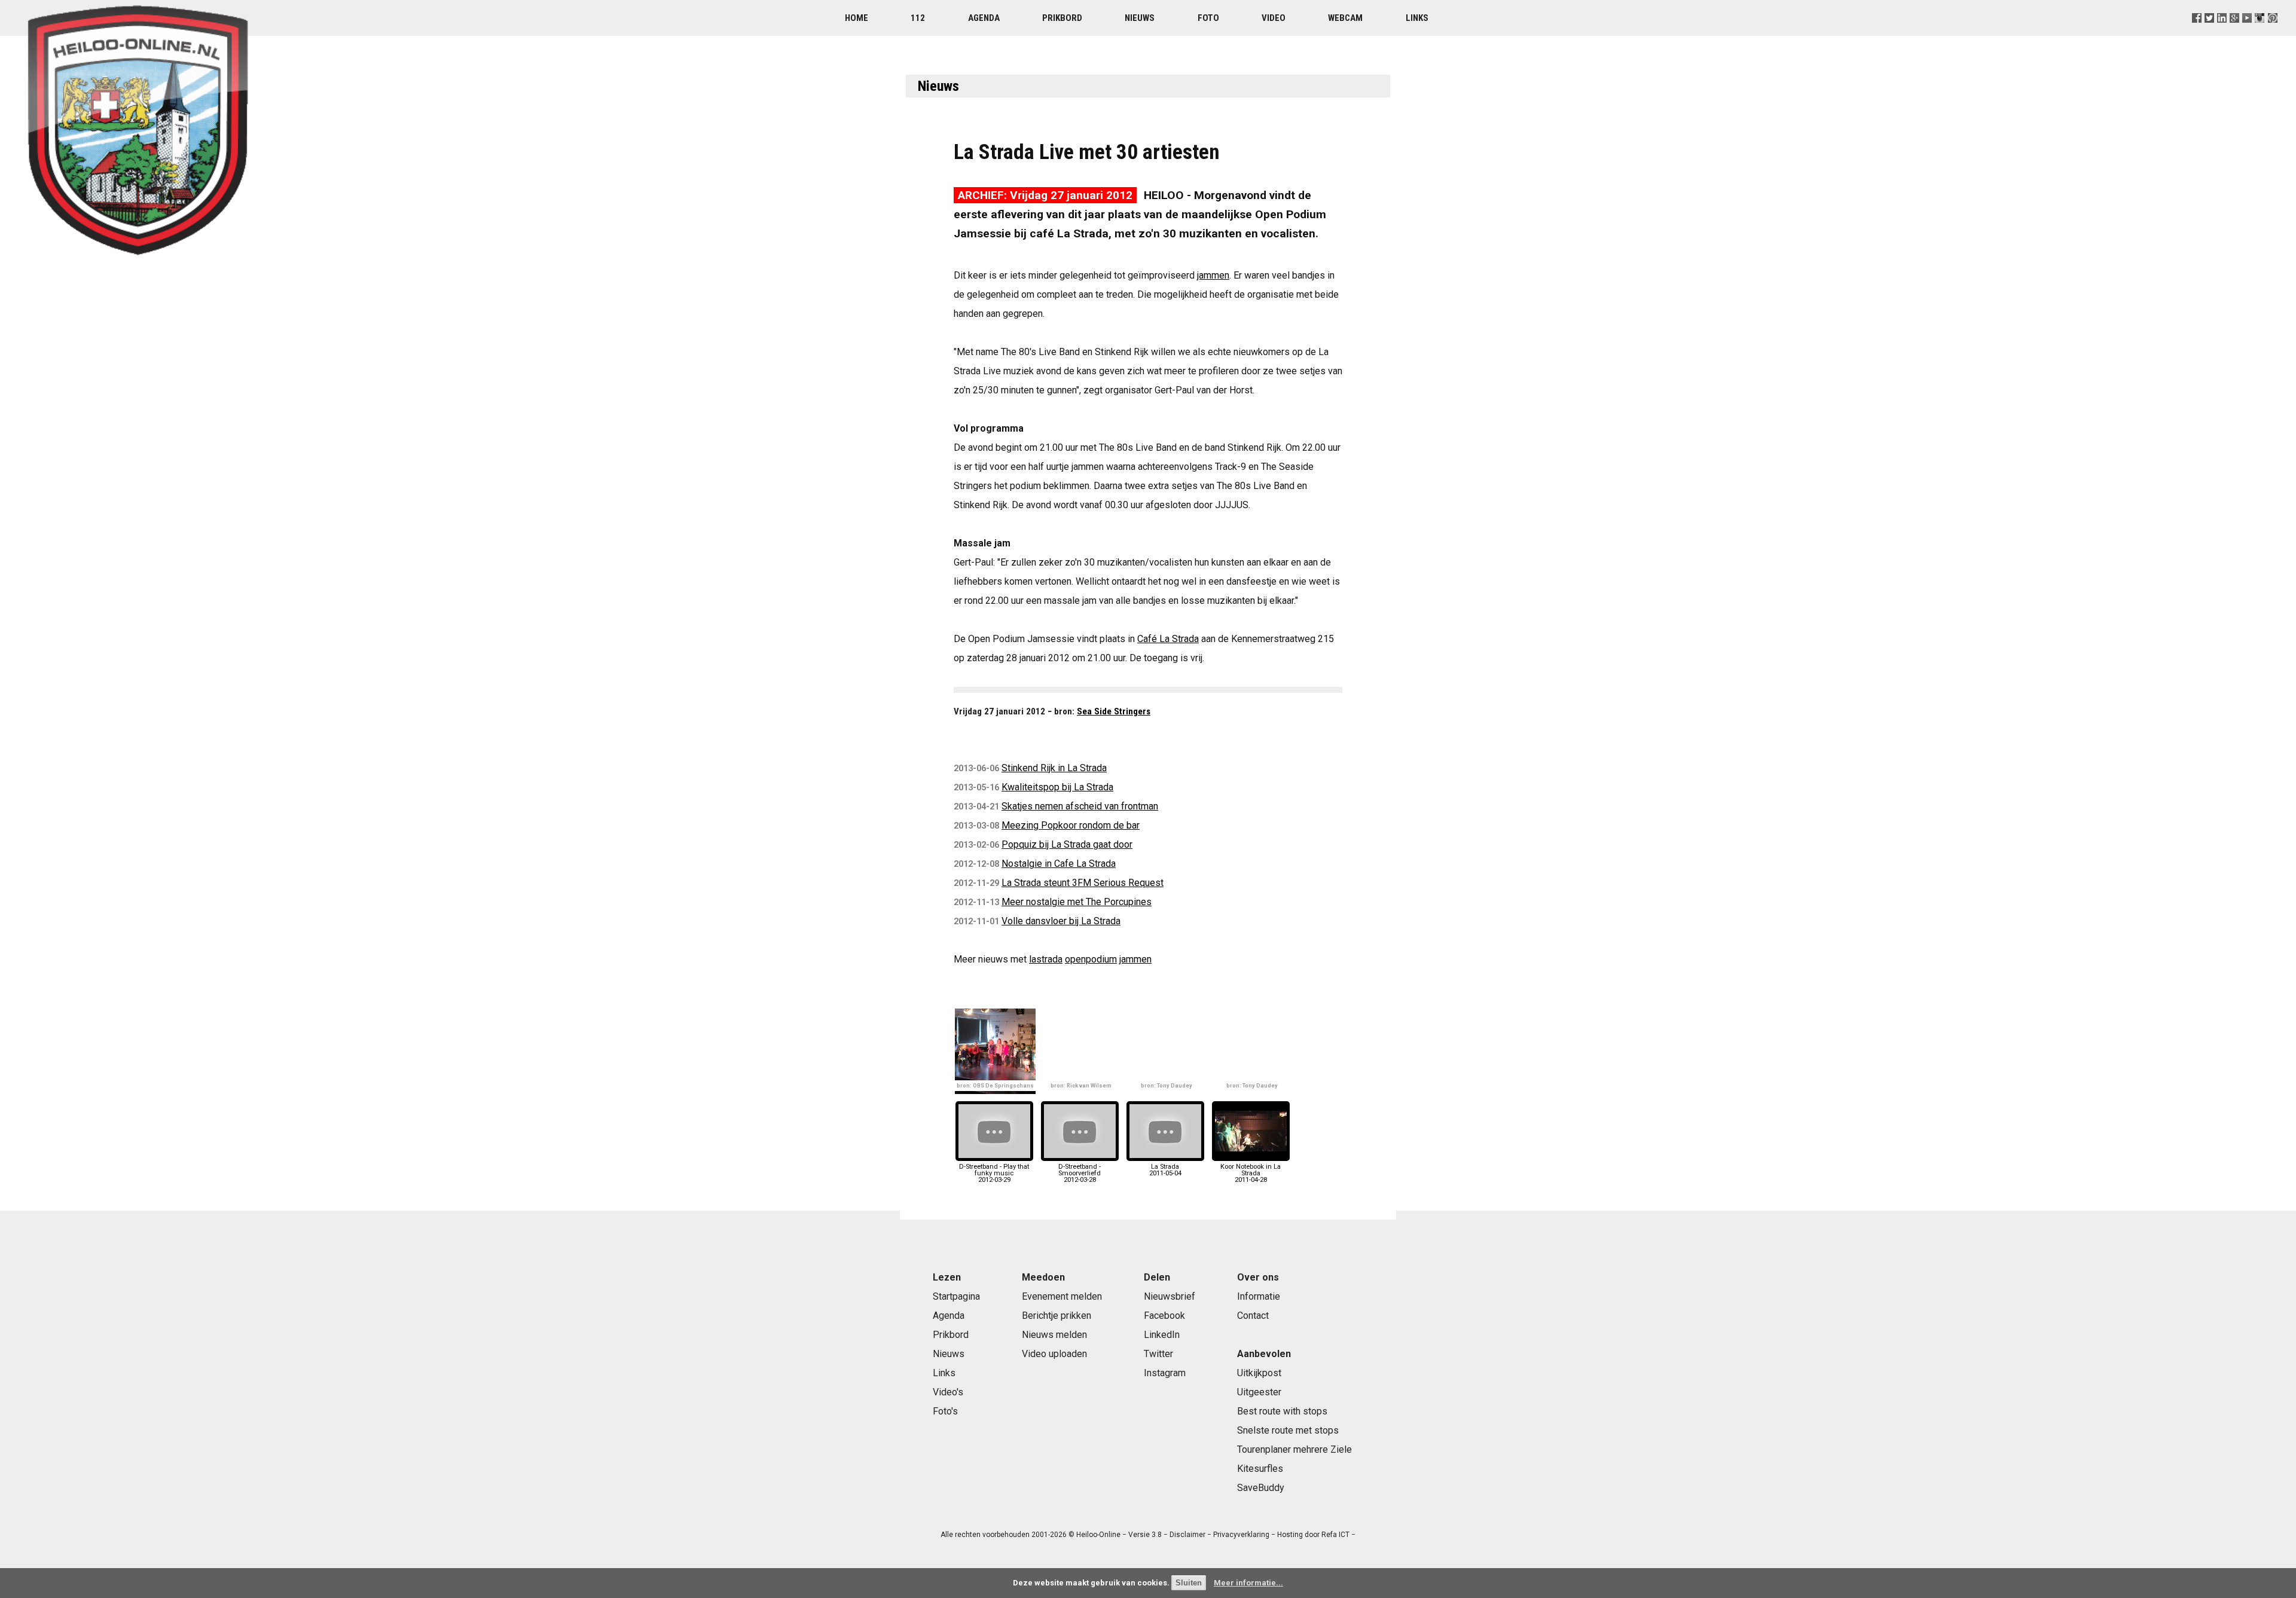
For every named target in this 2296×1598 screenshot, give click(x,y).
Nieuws (1140, 18)
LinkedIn (1162, 1335)
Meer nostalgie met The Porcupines (1077, 902)
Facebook (1164, 1316)
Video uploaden (1054, 1354)
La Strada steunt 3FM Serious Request (1083, 883)
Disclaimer (1187, 1535)
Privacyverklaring (1241, 1535)
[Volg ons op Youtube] (2247, 33)
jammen (1213, 275)
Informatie (1259, 1296)
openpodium (1091, 959)
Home (857, 18)
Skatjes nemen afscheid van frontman (1080, 806)
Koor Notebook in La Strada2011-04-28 (1251, 1173)
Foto (1208, 18)
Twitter (1158, 1354)
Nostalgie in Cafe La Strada (1059, 864)
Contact (1253, 1316)
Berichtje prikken (1057, 1316)
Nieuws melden (1054, 1335)
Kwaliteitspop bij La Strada (1057, 787)
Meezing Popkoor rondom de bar (1071, 825)
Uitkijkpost (1259, 1373)
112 (918, 18)
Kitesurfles (1260, 1469)
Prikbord (1062, 18)
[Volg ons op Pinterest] (2272, 33)
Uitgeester (1259, 1392)
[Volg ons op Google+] (2235, 33)
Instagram (1165, 1373)
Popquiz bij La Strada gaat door (1067, 844)
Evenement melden (1062, 1296)
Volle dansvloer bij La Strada (1061, 921)
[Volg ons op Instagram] (2260, 33)
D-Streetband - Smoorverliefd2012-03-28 (1080, 1173)
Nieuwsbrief (1170, 1296)
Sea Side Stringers (1114, 711)
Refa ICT (1335, 1535)
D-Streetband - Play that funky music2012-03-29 (994, 1173)
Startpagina (956, 1296)
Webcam (1345, 18)
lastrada (1046, 959)
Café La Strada (1168, 639)
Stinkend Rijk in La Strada (1054, 768)
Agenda (984, 18)
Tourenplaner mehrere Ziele (1294, 1449)
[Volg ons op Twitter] (2210, 33)
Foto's (945, 1411)
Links (1417, 18)
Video (1274, 18)
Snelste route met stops (1288, 1430)
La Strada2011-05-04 (1165, 1170)
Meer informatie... (1248, 1583)
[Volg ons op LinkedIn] (2222, 33)
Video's (948, 1392)
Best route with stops (1282, 1411)
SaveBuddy (1261, 1488)
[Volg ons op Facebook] (2197, 33)
